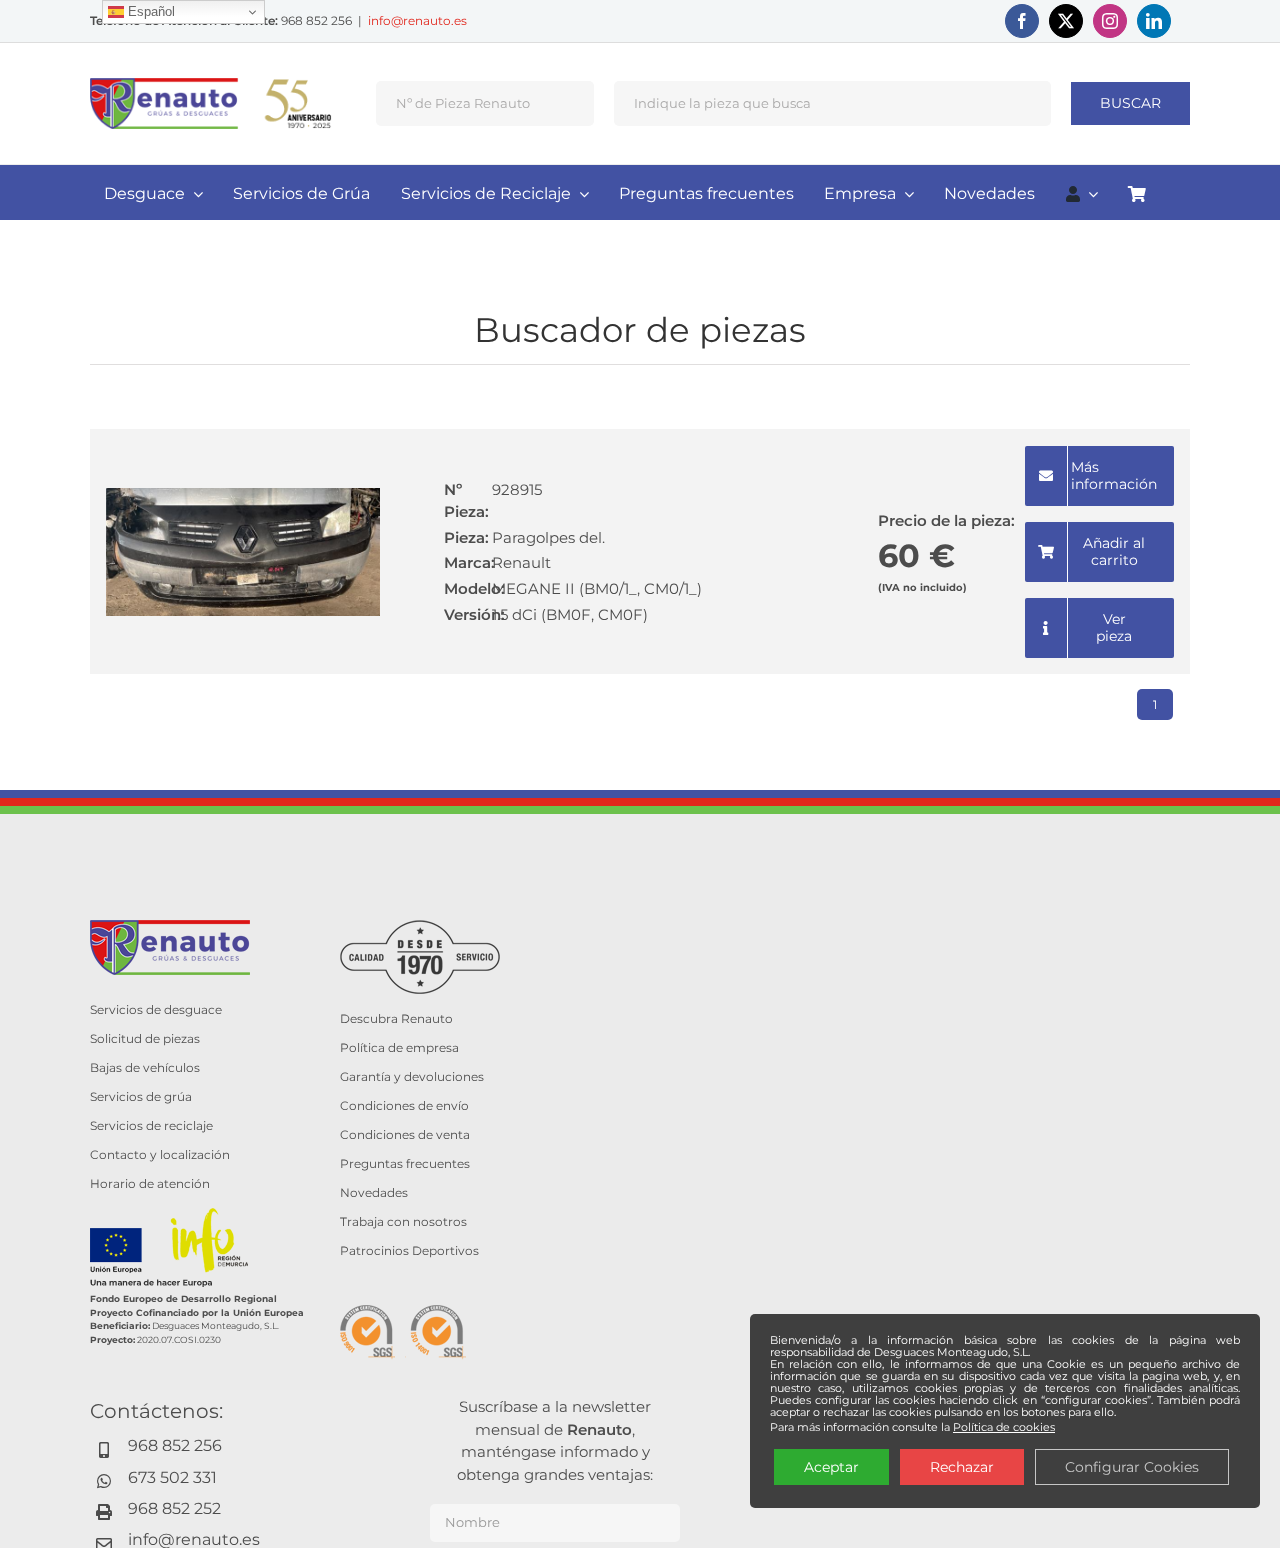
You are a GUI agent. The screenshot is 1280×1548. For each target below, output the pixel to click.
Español (149, 11)
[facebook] (1022, 21)
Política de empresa (399, 1047)
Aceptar (831, 1467)
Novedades (374, 1192)
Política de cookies (1004, 1427)
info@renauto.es (417, 20)
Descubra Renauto (396, 1018)
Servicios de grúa (141, 1096)
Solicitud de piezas (145, 1038)
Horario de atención (150, 1183)
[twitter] (1066, 21)
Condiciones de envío (404, 1105)
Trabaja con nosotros (403, 1221)
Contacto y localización (160, 1154)
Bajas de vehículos (145, 1067)
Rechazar (962, 1467)
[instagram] (1110, 21)
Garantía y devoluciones (412, 1076)
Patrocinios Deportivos (409, 1250)
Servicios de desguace (156, 1009)
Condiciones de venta (405, 1134)
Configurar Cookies (1132, 1467)
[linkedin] (1154, 21)
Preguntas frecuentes (405, 1163)
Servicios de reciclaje (151, 1125)
